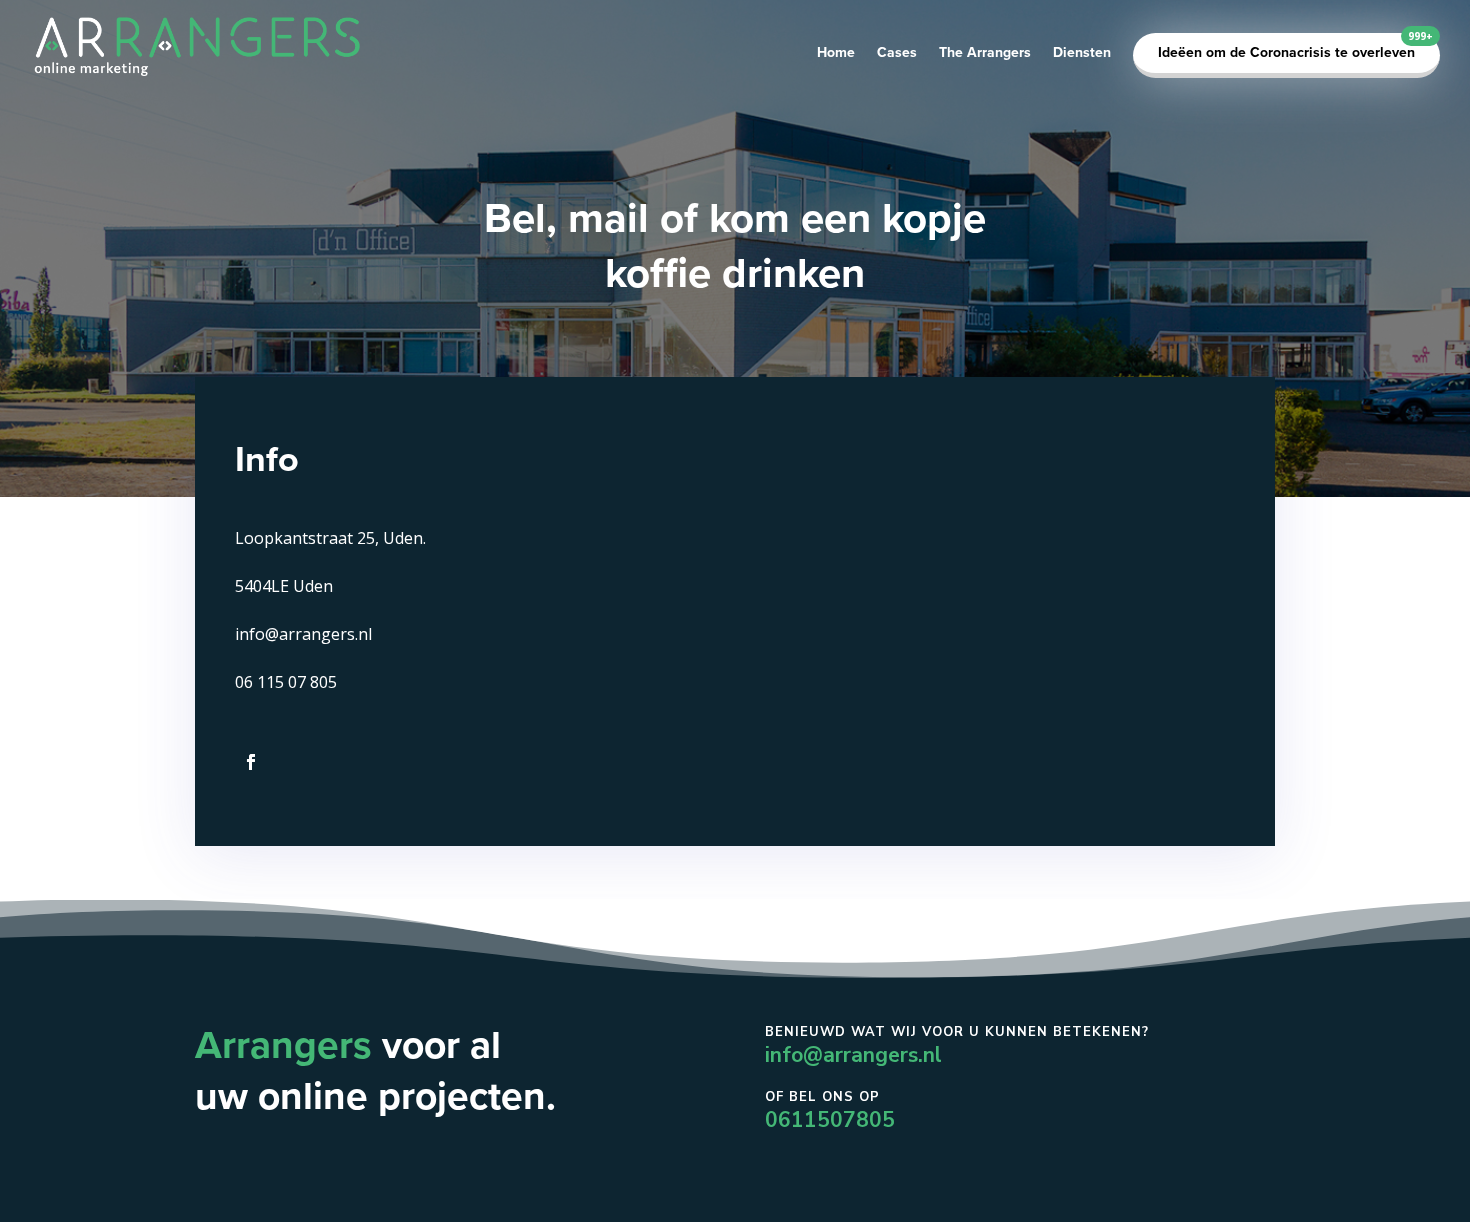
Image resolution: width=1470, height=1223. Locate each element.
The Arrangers (985, 53)
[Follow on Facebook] (251, 762)
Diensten (1082, 53)
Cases (897, 53)
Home (836, 53)
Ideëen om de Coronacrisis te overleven (1286, 52)
